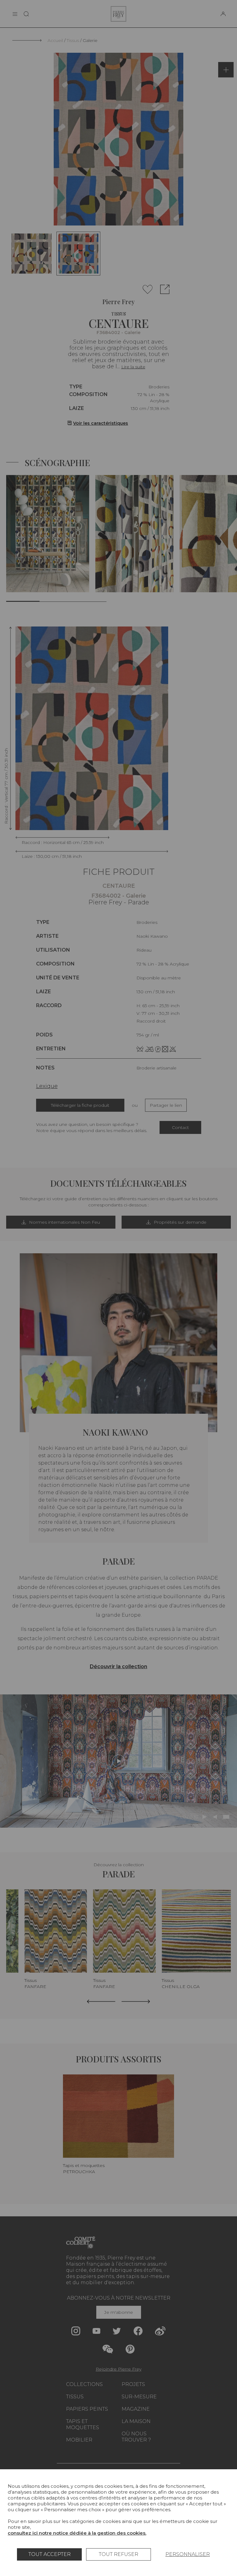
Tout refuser (118, 2554)
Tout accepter (50, 2554)
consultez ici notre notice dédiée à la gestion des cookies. (77, 2533)
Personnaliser (188, 2554)
